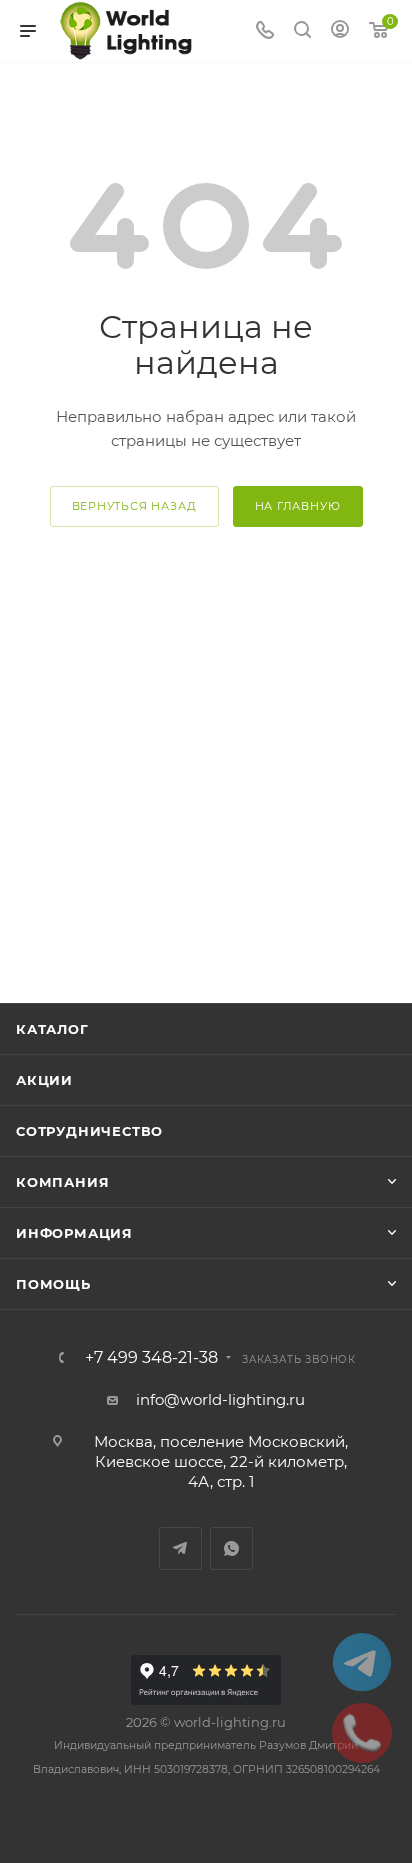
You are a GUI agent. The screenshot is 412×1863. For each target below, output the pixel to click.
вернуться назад (134, 506)
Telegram (180, 1548)
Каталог (52, 1029)
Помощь (53, 1284)
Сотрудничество (89, 1131)
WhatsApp (231, 1548)
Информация (74, 1233)
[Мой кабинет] (340, 31)
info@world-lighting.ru (220, 1399)
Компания (62, 1182)
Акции (44, 1080)
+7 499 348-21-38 (151, 1358)
